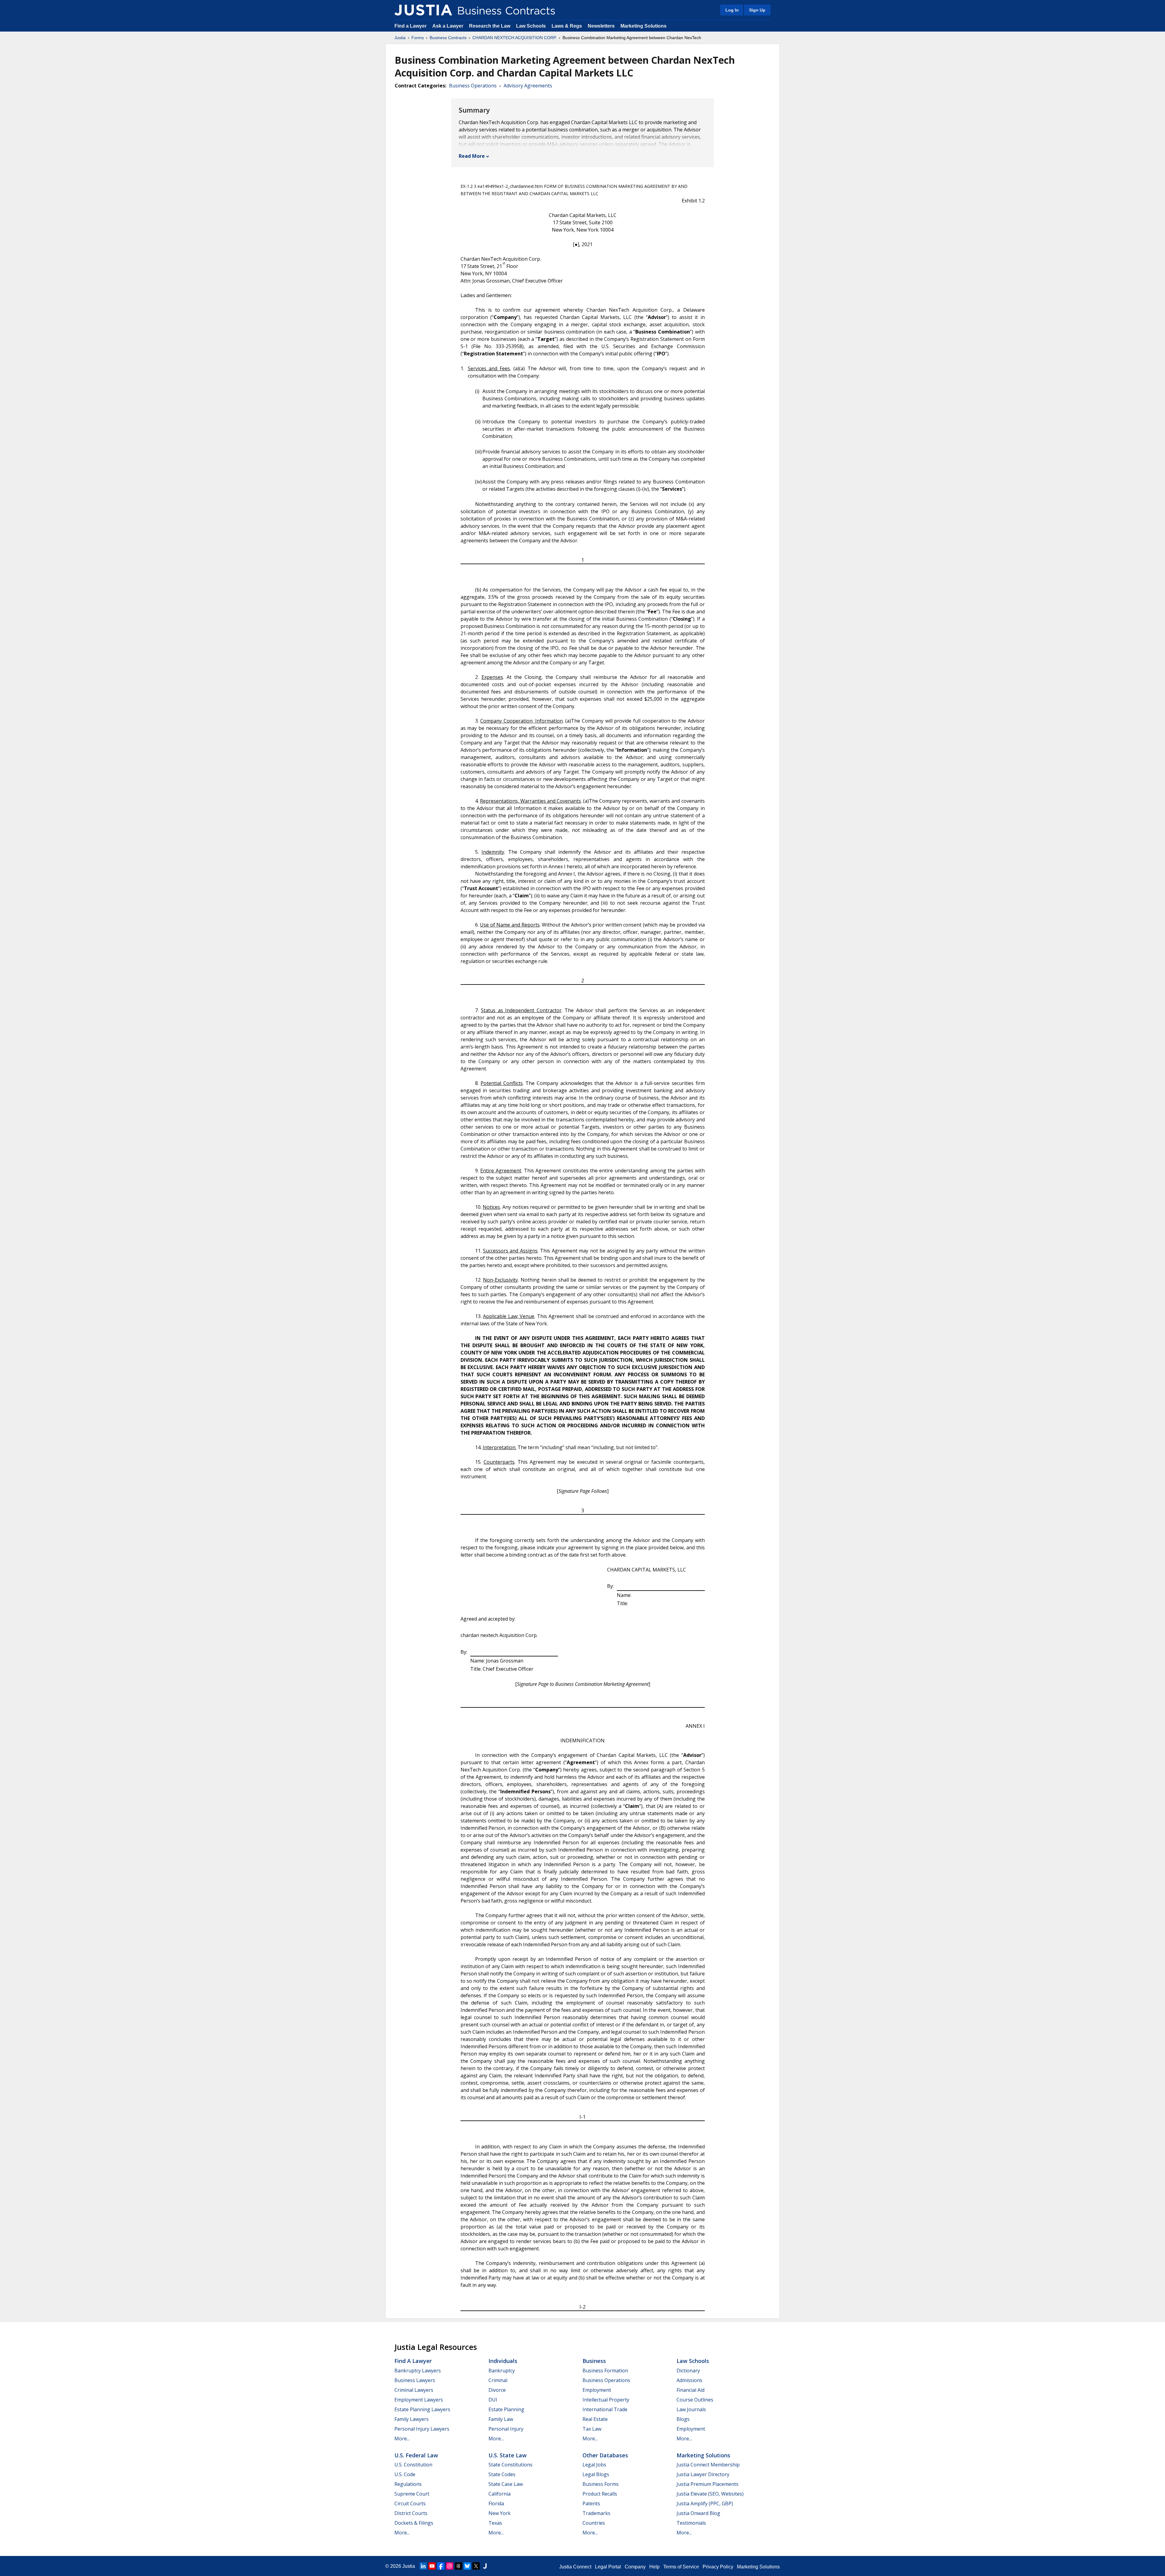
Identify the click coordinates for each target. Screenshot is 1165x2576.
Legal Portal (608, 2567)
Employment (597, 2390)
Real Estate (595, 2419)
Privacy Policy (718, 2567)
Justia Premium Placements (707, 2484)
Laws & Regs (567, 26)
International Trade (605, 2409)
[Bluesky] (467, 2566)
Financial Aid (691, 2390)
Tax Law (592, 2429)
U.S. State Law (508, 2455)
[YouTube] (432, 2566)
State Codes (502, 2474)
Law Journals (691, 2409)
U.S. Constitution (413, 2465)
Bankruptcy (502, 2371)
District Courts (411, 2513)
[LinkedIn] (423, 2566)
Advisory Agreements (528, 86)
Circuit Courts (410, 2503)
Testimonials (691, 2523)
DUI (493, 2400)
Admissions (689, 2380)
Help (654, 2567)
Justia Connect (575, 2567)
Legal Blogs (596, 2474)
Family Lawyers (412, 2419)
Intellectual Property (606, 2400)
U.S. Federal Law (416, 2455)
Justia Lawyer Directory (703, 2474)
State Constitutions (510, 2465)
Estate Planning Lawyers (422, 2409)
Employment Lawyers (419, 2400)
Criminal (498, 2380)
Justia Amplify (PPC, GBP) (705, 2503)
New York (500, 2513)
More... (402, 2439)
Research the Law (490, 26)
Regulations (408, 2484)
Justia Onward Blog (698, 2513)
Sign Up (757, 10)
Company (635, 2567)
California (500, 2494)
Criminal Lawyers (414, 2390)
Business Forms (601, 2484)
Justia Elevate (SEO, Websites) (710, 2494)
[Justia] (423, 10)
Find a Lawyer (410, 26)
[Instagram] (450, 2566)
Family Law (501, 2419)
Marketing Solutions (643, 26)
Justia (400, 38)
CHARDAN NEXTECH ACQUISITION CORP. (515, 38)
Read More (472, 156)
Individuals (503, 2361)
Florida (496, 2503)
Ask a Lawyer (448, 26)
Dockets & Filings (414, 2523)
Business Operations (473, 86)
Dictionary (688, 2371)
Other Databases (605, 2455)
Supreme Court (412, 2494)
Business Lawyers (415, 2380)
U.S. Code (405, 2474)
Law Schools (531, 26)
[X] (476, 2566)
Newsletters (601, 26)
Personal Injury (506, 2429)
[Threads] (458, 2566)
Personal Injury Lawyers (422, 2429)
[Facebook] (441, 2566)
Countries (594, 2523)
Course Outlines (695, 2400)
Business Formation (605, 2371)
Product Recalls (600, 2494)
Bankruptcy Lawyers (418, 2371)
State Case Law (506, 2484)
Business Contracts (448, 38)
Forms (418, 38)
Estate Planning (506, 2409)
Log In (732, 10)
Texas (495, 2523)
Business (594, 2361)
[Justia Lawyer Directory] (485, 2566)
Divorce (497, 2390)
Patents (591, 2503)
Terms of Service (681, 2567)
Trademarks (596, 2513)
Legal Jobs (594, 2465)
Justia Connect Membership (708, 2465)
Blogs (683, 2419)
